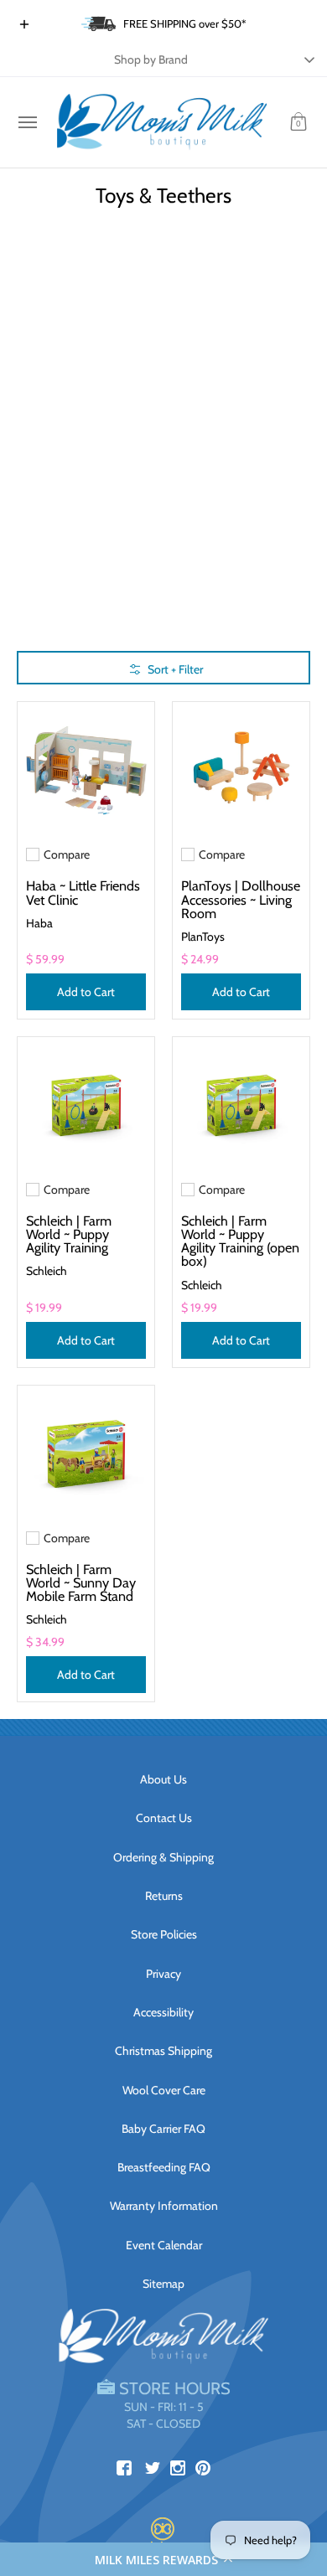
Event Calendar (164, 2245)
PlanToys (203, 937)
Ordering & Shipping (163, 1857)
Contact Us (164, 1818)
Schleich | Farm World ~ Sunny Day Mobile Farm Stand (81, 1582)
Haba (39, 923)
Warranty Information (164, 2206)
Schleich (47, 1271)
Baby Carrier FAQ (163, 2129)
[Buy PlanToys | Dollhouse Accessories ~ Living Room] (241, 770)
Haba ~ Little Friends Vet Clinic (83, 892)
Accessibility (163, 2012)
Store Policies (164, 1934)
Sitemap (163, 2284)
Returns (164, 1896)
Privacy (163, 1974)
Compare (67, 854)
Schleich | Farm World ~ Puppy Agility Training (69, 1234)
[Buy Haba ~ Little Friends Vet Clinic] (86, 770)
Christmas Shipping (163, 2051)
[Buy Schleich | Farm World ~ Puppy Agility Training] (86, 1105)
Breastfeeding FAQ (164, 2167)
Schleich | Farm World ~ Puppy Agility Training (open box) (240, 1241)
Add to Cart (86, 992)
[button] (163, 2559)
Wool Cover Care (164, 2090)
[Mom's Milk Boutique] (162, 122)
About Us (163, 1779)
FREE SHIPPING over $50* (185, 23)
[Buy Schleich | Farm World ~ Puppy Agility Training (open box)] (241, 1105)
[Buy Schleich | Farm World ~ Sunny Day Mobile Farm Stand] (86, 1454)
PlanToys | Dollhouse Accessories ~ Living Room (241, 899)
